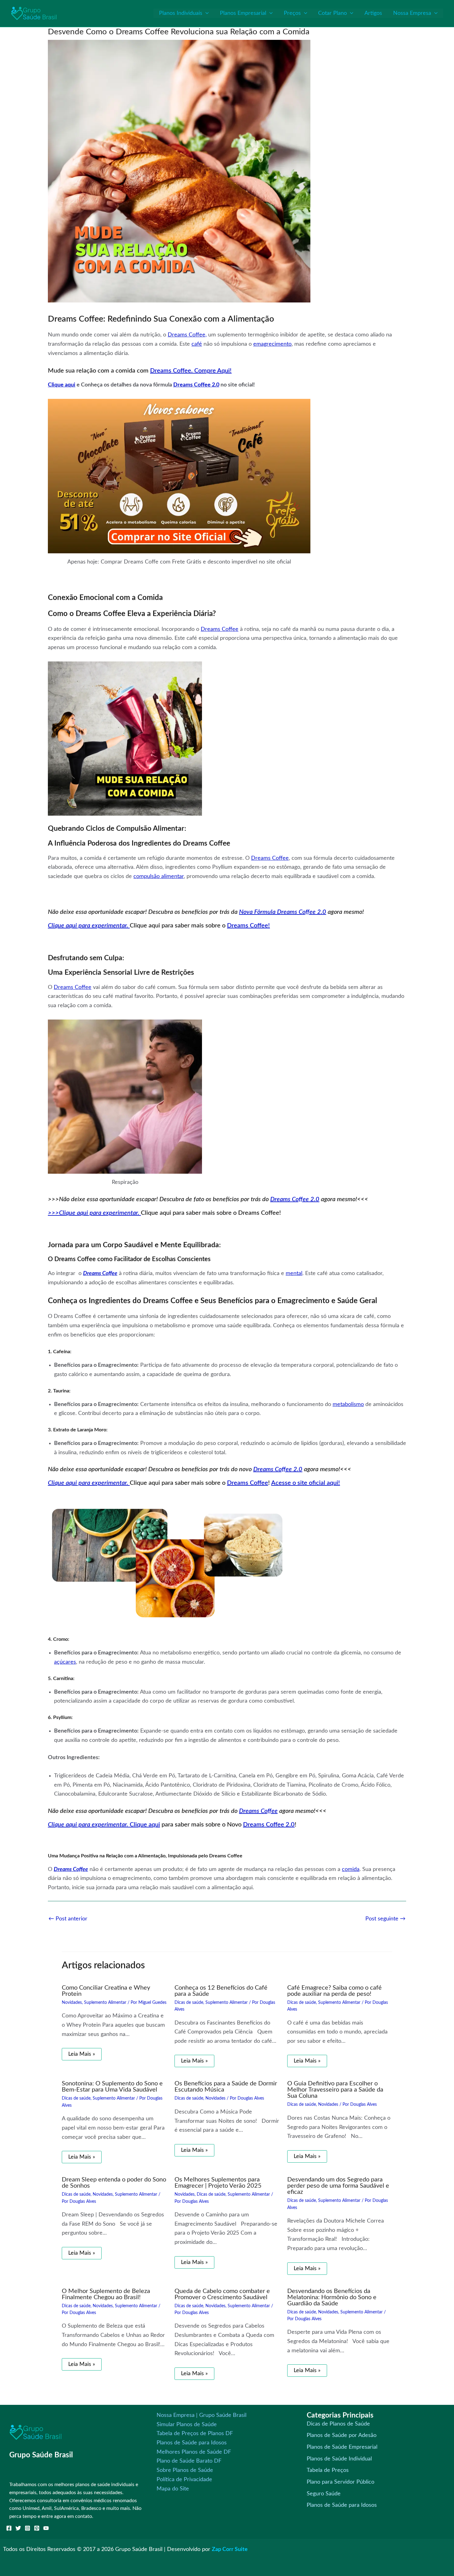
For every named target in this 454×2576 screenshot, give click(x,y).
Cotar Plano (332, 13)
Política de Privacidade (184, 2480)
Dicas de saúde (189, 2003)
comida (351, 1869)
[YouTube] (46, 2528)
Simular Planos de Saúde (187, 2425)
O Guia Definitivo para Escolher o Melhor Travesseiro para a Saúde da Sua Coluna (335, 2090)
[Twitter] (18, 2528)
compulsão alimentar (159, 876)
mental (294, 1273)
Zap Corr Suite (230, 2549)
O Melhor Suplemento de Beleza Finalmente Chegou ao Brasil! (106, 2294)
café (197, 344)
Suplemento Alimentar (105, 2003)
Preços (292, 13)
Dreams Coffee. (172, 371)
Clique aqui (62, 385)
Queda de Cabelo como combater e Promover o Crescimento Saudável (222, 2294)
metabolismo (348, 1404)
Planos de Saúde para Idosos (192, 2443)
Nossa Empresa (412, 13)
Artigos (373, 13)
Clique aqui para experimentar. (89, 926)
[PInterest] (37, 2528)
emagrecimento (272, 344)
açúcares (65, 1662)
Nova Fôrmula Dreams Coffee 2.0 (283, 912)
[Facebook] (9, 2528)
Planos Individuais (181, 13)
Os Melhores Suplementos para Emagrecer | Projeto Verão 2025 (218, 2183)
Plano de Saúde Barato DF (189, 2461)
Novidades (72, 2003)
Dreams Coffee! (248, 926)
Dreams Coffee (220, 629)
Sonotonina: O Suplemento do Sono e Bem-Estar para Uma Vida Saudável (112, 2087)
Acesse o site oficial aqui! (306, 1483)
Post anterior (68, 1919)
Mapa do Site (173, 2489)
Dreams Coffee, (187, 335)
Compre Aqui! (213, 371)
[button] (206, 13)
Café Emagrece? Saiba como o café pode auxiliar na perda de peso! (334, 1991)
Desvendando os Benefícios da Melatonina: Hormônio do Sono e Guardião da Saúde (332, 2297)
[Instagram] (27, 2528)
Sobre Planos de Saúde (185, 2470)
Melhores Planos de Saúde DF (194, 2452)
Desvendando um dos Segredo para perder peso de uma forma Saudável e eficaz (338, 2186)
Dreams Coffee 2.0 (196, 385)
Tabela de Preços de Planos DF (195, 2434)
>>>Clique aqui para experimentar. (94, 1213)
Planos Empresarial (243, 13)
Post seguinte (385, 1919)
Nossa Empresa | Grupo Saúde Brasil (202, 2415)
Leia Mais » (82, 2054)
